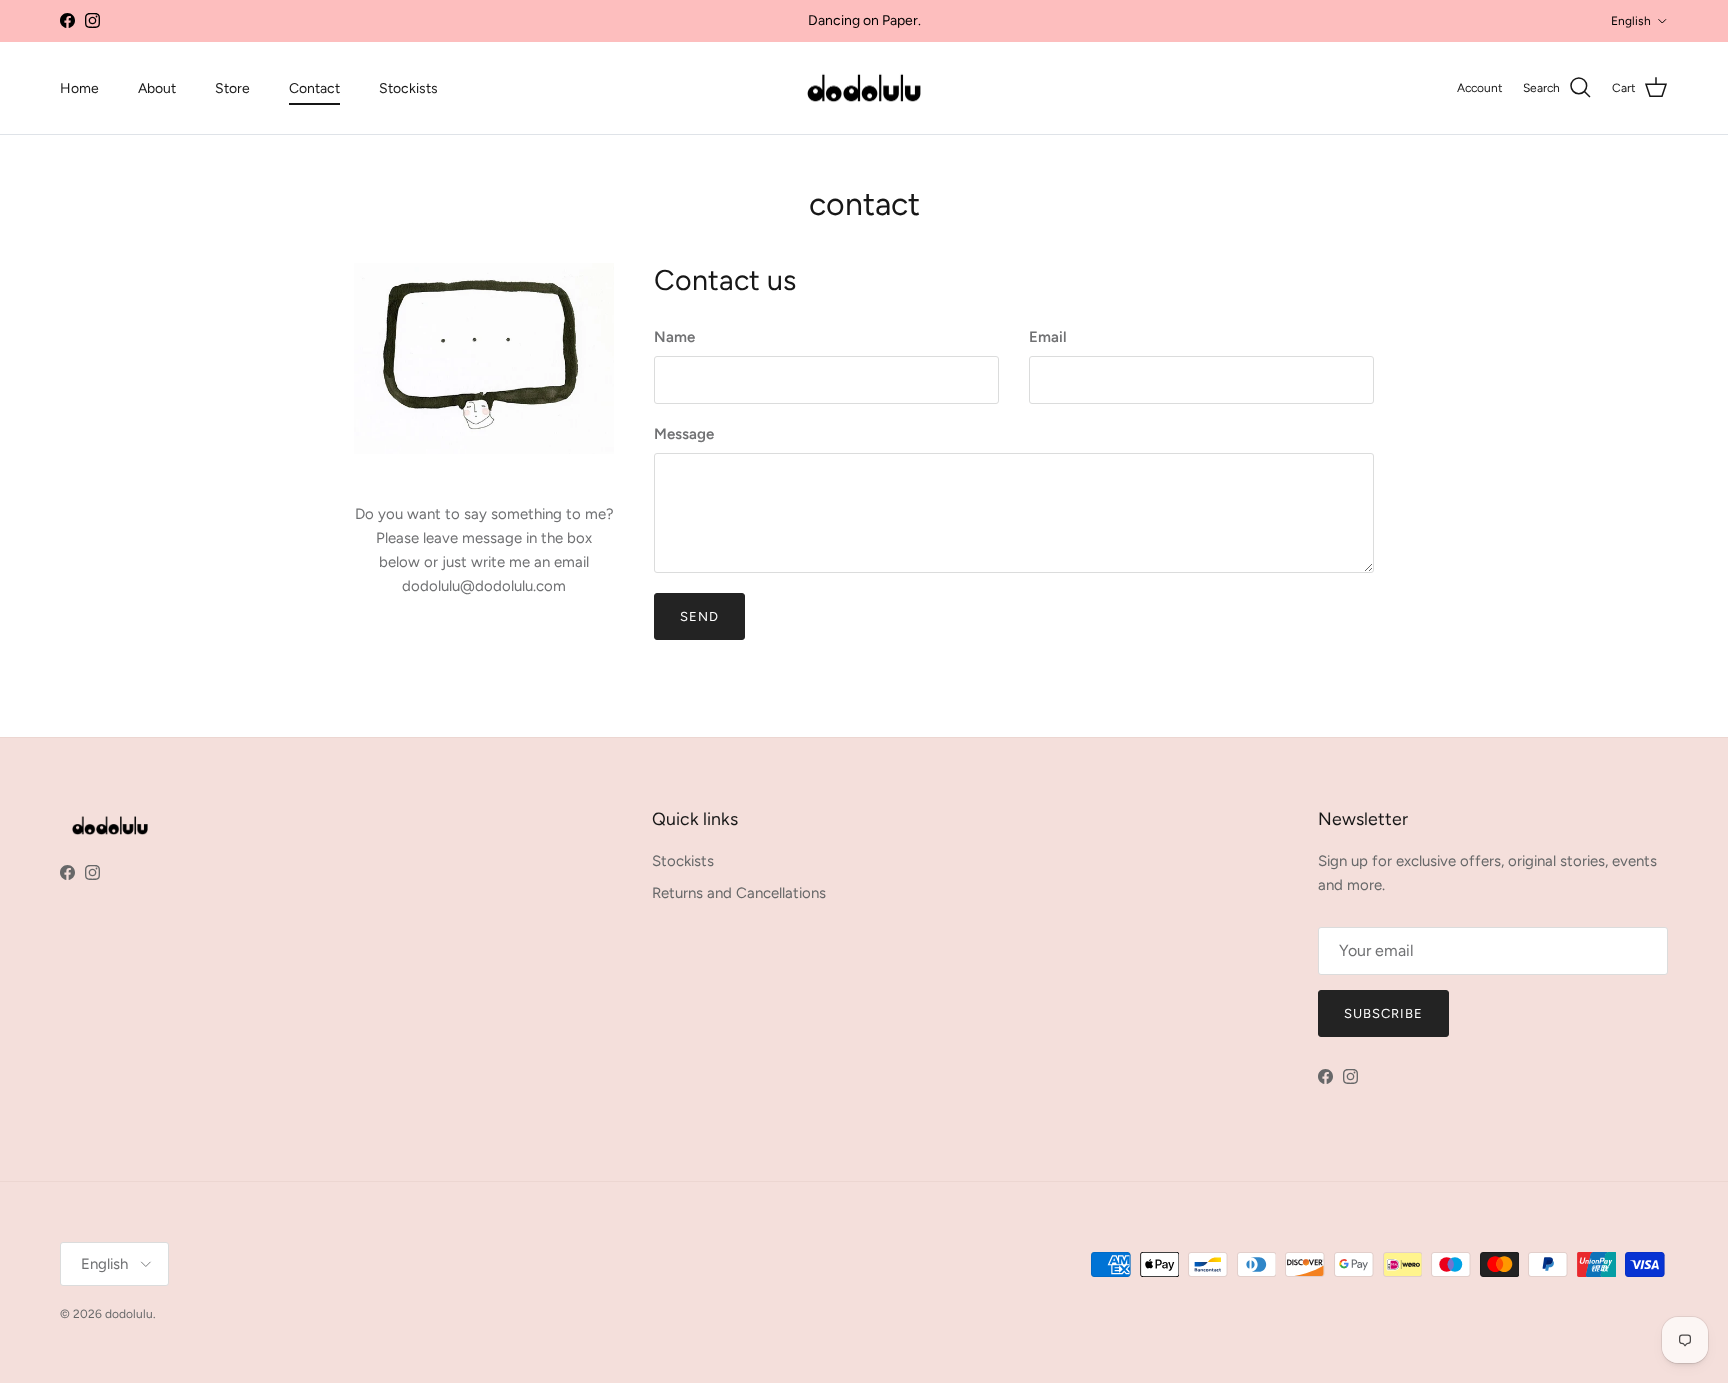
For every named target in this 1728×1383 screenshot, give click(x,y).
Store (232, 88)
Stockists (408, 88)
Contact (314, 88)
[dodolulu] (864, 88)
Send (699, 616)
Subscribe (1383, 1013)
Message (684, 434)
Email (1048, 337)
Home (79, 88)
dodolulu (129, 1314)
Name (674, 337)
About (157, 88)
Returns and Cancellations (739, 893)
